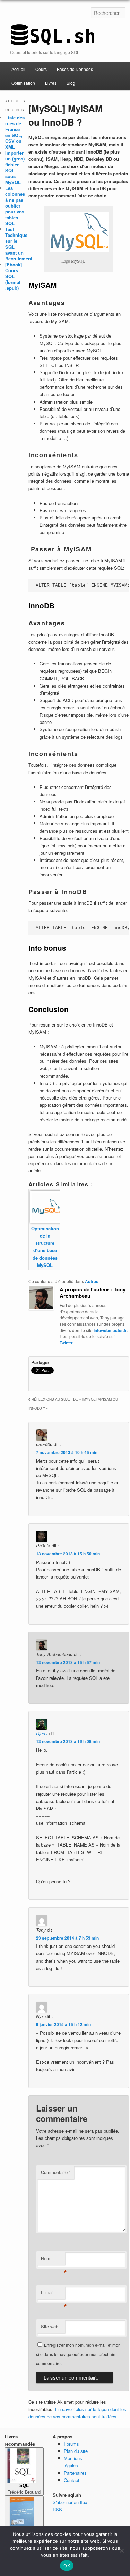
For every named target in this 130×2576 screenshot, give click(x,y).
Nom (53, 2260)
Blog (71, 83)
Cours (41, 69)
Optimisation (23, 83)
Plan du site (76, 2451)
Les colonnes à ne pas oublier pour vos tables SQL (15, 206)
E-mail (53, 2294)
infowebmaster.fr (110, 1330)
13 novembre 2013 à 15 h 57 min (68, 1662)
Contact (72, 2480)
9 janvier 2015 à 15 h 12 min (63, 2024)
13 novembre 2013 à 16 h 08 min (68, 1741)
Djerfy (42, 1733)
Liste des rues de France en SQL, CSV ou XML (15, 132)
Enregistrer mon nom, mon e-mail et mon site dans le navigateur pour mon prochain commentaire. (78, 2354)
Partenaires (75, 2473)
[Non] (121, 2551)
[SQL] (53, 42)
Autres (92, 1281)
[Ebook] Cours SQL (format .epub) (14, 276)
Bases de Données (75, 69)
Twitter (66, 1343)
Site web (50, 2326)
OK (67, 2566)
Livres (51, 83)
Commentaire (56, 2172)
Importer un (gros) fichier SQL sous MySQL (15, 167)
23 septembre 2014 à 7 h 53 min (67, 1938)
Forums (71, 2444)
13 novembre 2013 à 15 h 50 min (68, 1554)
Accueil (18, 69)
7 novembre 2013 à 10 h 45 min (67, 1452)
